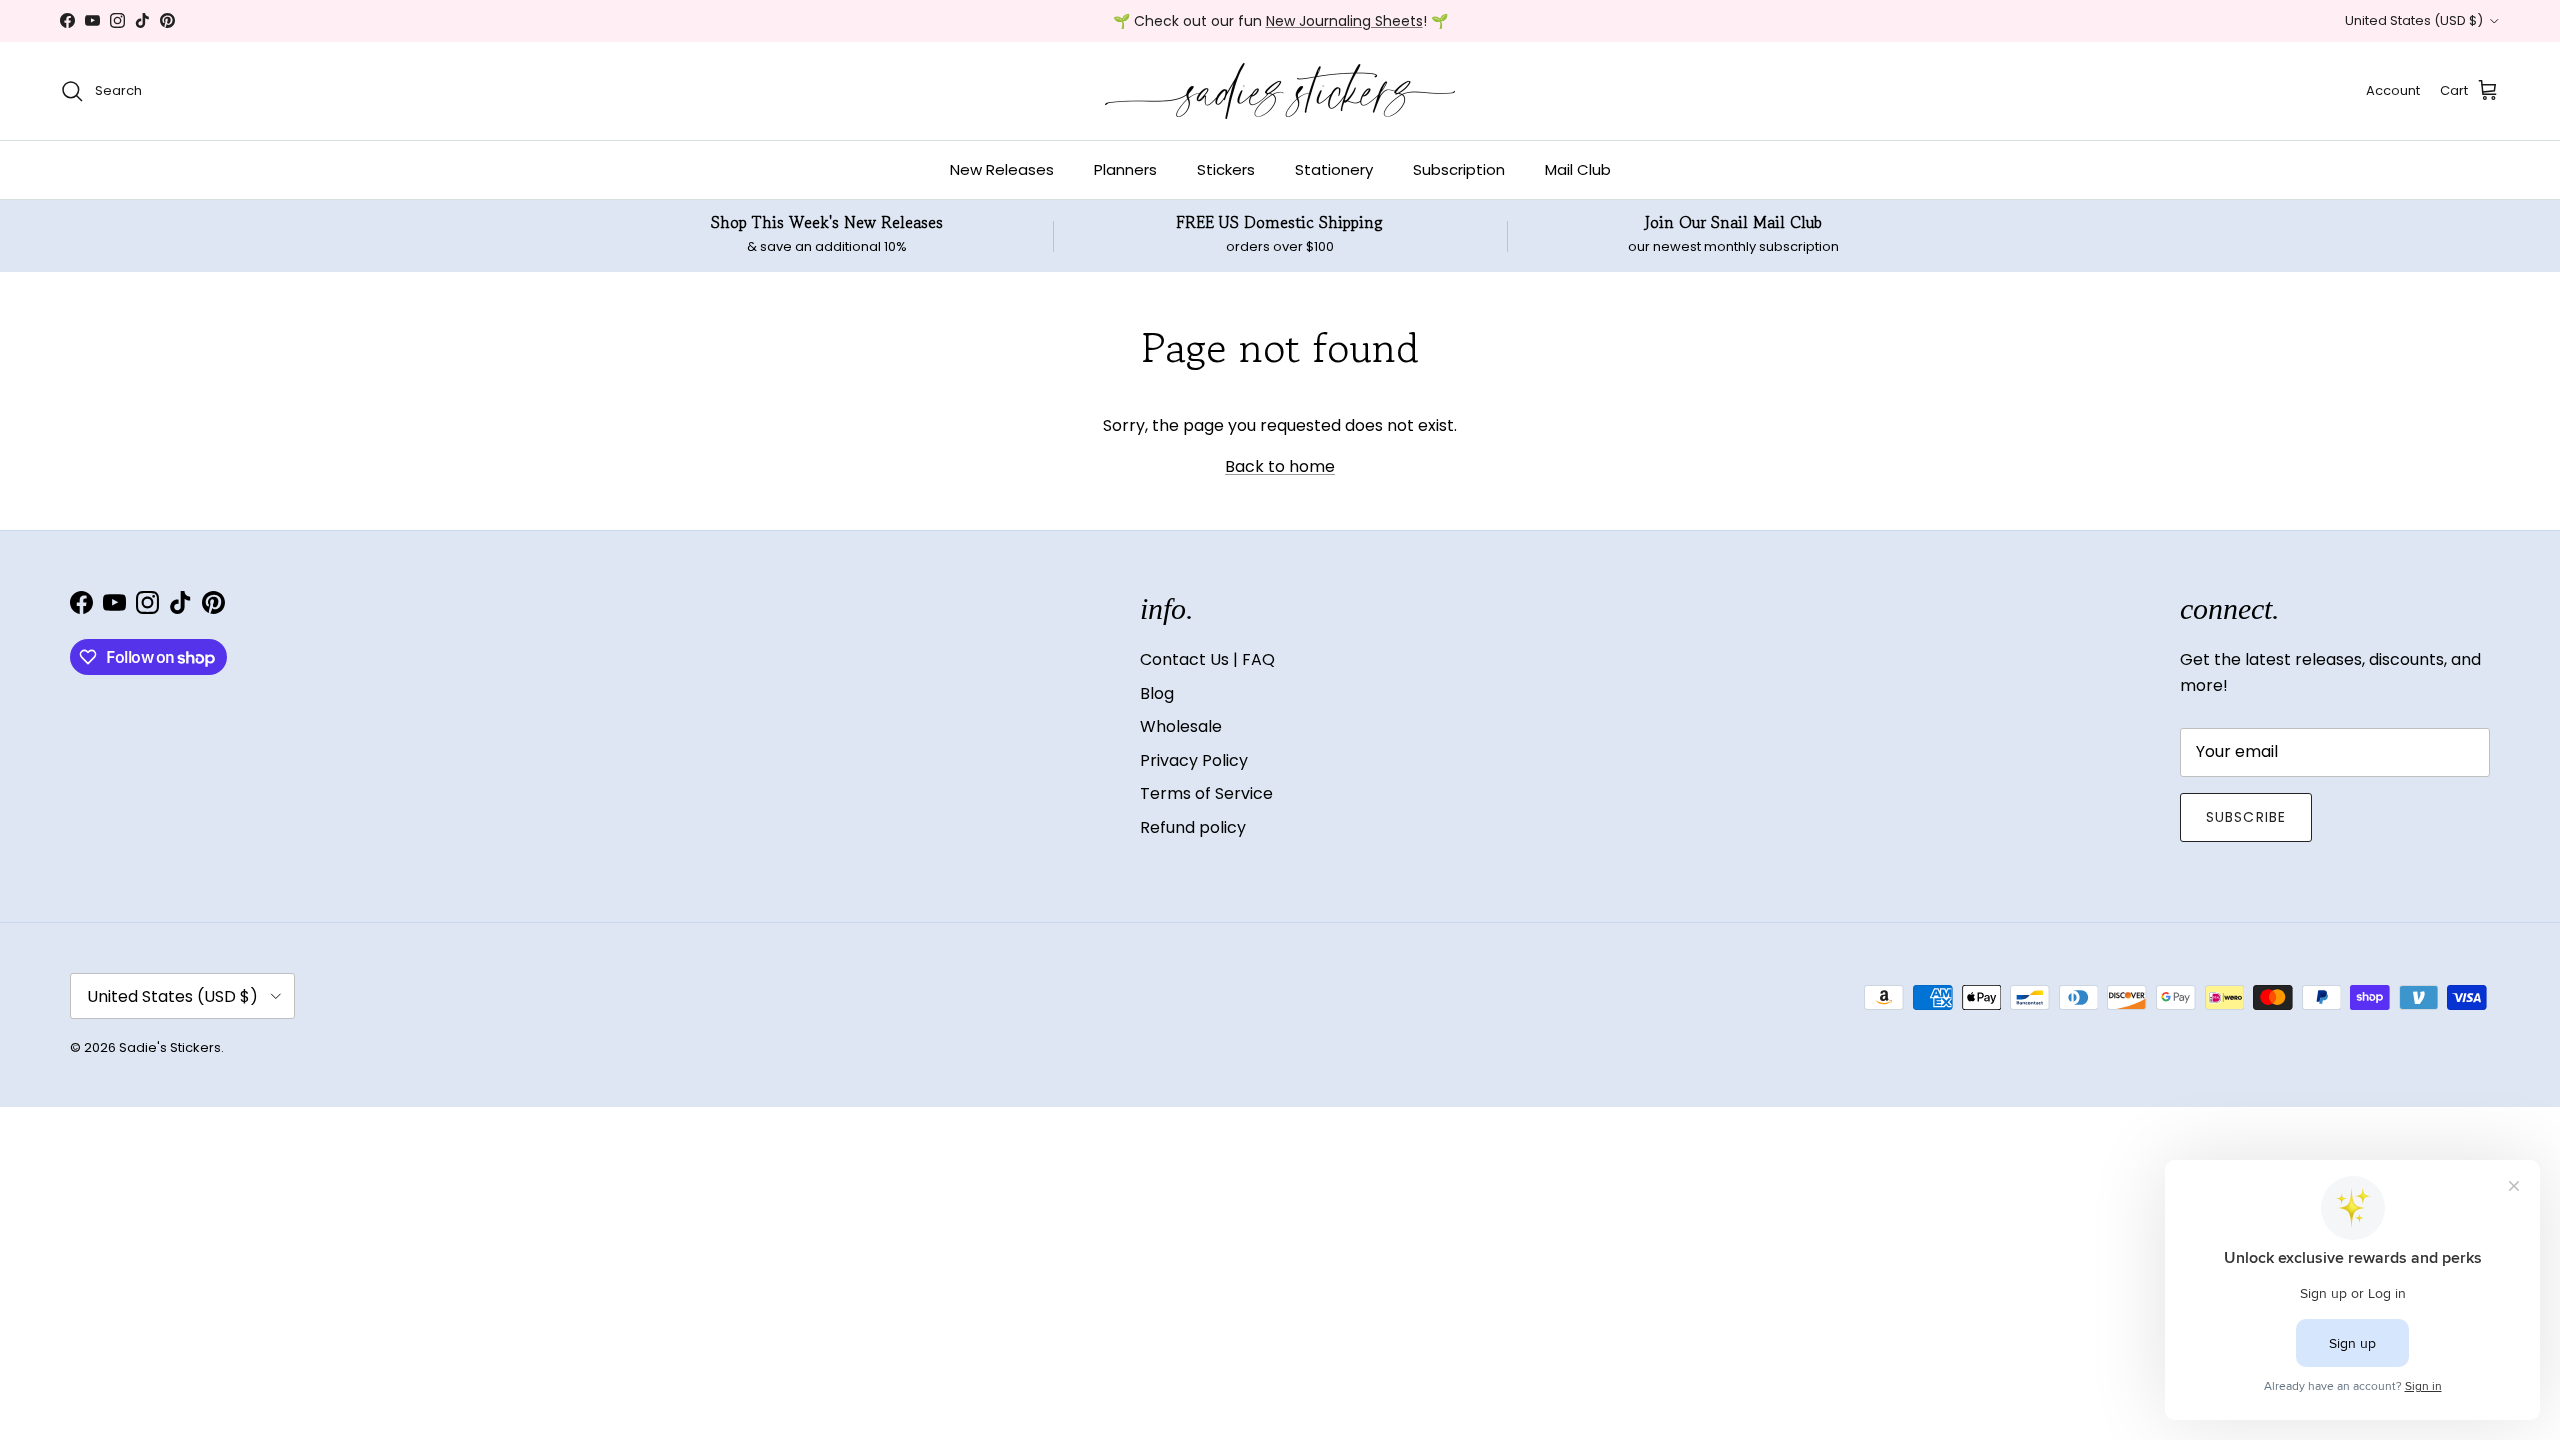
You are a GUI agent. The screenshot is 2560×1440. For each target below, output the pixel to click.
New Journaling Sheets (1344, 21)
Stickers (1226, 169)
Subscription (1459, 169)
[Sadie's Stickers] (1280, 91)
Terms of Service (1206, 793)
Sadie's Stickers (170, 1047)
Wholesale (1181, 726)
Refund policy (1193, 827)
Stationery (1334, 169)
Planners (1125, 169)
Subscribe (2246, 817)
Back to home (1280, 466)
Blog (1157, 693)
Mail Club (1578, 169)
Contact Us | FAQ (1207, 659)
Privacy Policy (1194, 760)
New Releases (1002, 169)
